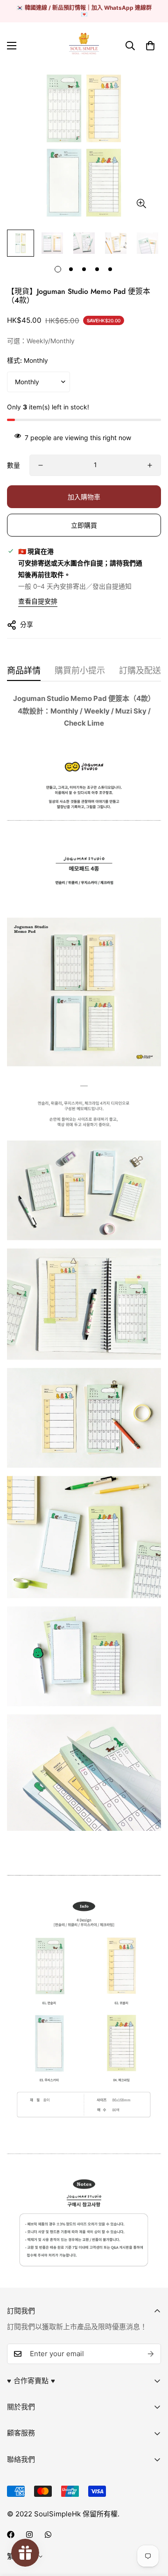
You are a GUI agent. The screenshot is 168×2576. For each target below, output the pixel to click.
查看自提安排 (38, 601)
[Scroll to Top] (151, 2527)
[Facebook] (11, 2535)
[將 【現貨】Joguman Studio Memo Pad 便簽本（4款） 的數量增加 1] (150, 465)
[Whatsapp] (48, 2535)
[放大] (141, 204)
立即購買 (84, 525)
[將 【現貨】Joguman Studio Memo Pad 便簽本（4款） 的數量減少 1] (41, 465)
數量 (14, 465)
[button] (150, 46)
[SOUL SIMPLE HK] (84, 46)
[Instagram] (29, 2535)
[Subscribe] (151, 2354)
